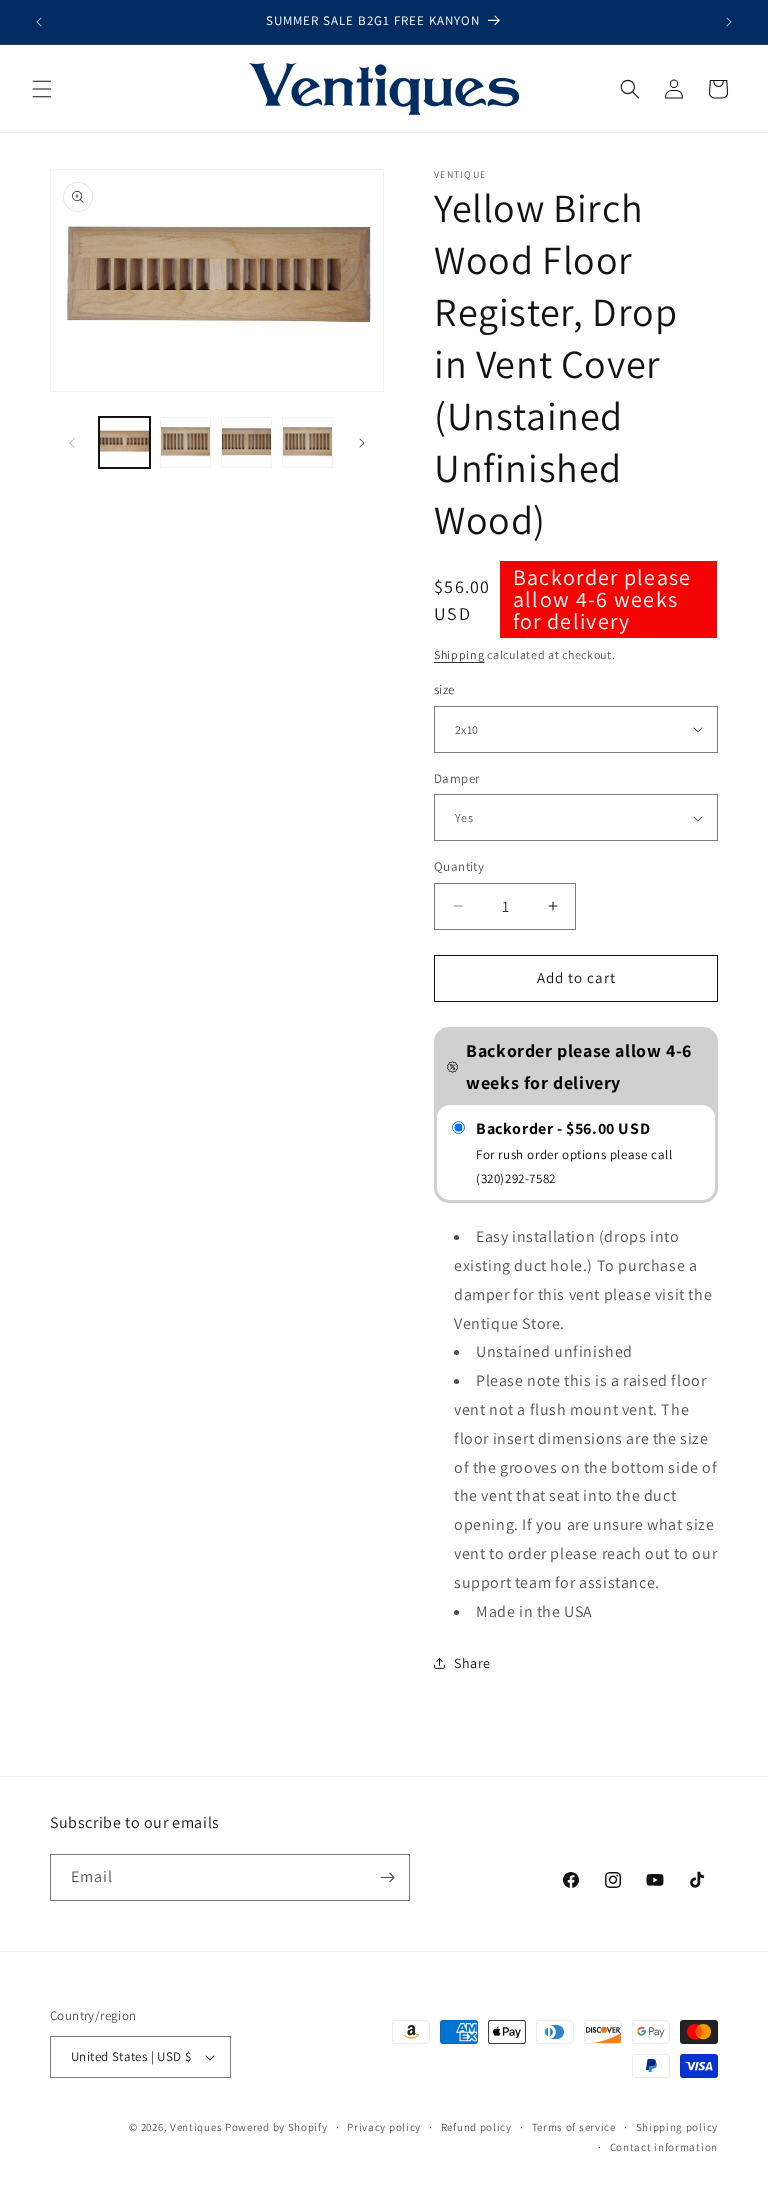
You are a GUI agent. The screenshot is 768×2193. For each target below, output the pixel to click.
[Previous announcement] (39, 22)
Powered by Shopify (276, 2127)
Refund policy (476, 2127)
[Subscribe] (387, 1877)
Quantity (459, 866)
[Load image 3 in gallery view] (185, 442)
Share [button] (472, 1663)
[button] (42, 89)
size (444, 689)
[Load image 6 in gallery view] (307, 442)
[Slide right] (362, 443)
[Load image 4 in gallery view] (246, 442)
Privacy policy (384, 2127)
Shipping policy (677, 2127)
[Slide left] (72, 443)
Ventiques (196, 2127)
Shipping (459, 654)
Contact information (664, 2147)
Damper (456, 778)
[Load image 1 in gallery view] (124, 442)
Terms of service (574, 2127)
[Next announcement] (729, 22)
